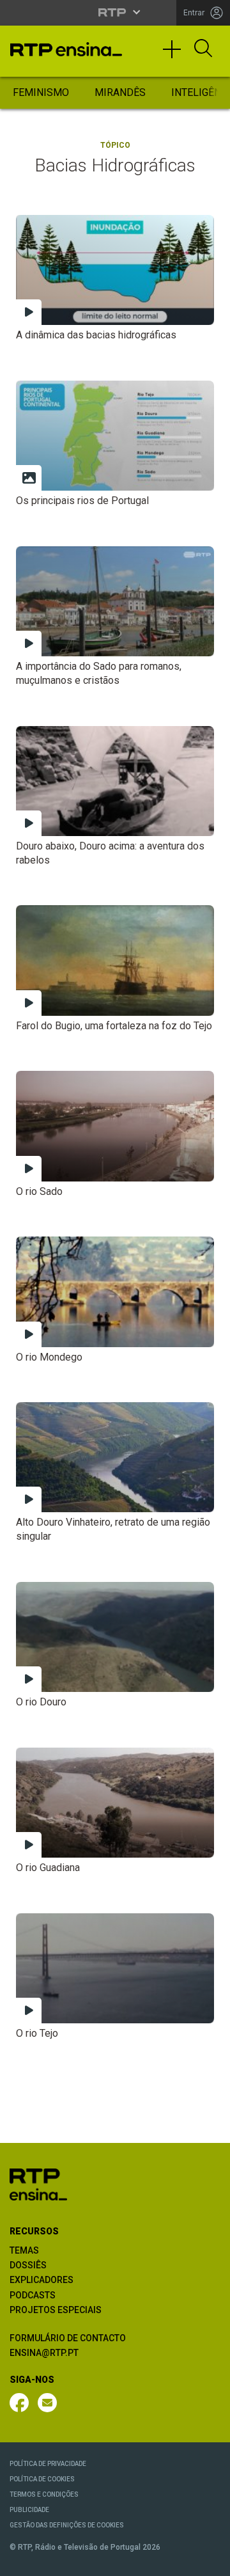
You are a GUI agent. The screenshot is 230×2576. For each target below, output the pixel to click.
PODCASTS (33, 2295)
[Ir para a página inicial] (38, 2184)
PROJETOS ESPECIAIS (56, 2310)
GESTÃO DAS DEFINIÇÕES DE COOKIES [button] (67, 2525)
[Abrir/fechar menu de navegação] (176, 55)
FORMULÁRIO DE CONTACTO (68, 2338)
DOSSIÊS (28, 2265)
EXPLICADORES (42, 2280)
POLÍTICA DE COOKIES (42, 2479)
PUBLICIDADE (29, 2510)
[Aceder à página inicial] (66, 49)
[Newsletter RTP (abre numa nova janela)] (47, 2403)
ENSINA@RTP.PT (44, 2353)
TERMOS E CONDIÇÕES (44, 2494)
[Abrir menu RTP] (115, 12)
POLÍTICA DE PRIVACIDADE (48, 2464)
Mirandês (120, 92)
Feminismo (41, 92)
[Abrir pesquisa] (203, 49)
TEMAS (24, 2250)
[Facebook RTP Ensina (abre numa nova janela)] (19, 2403)
